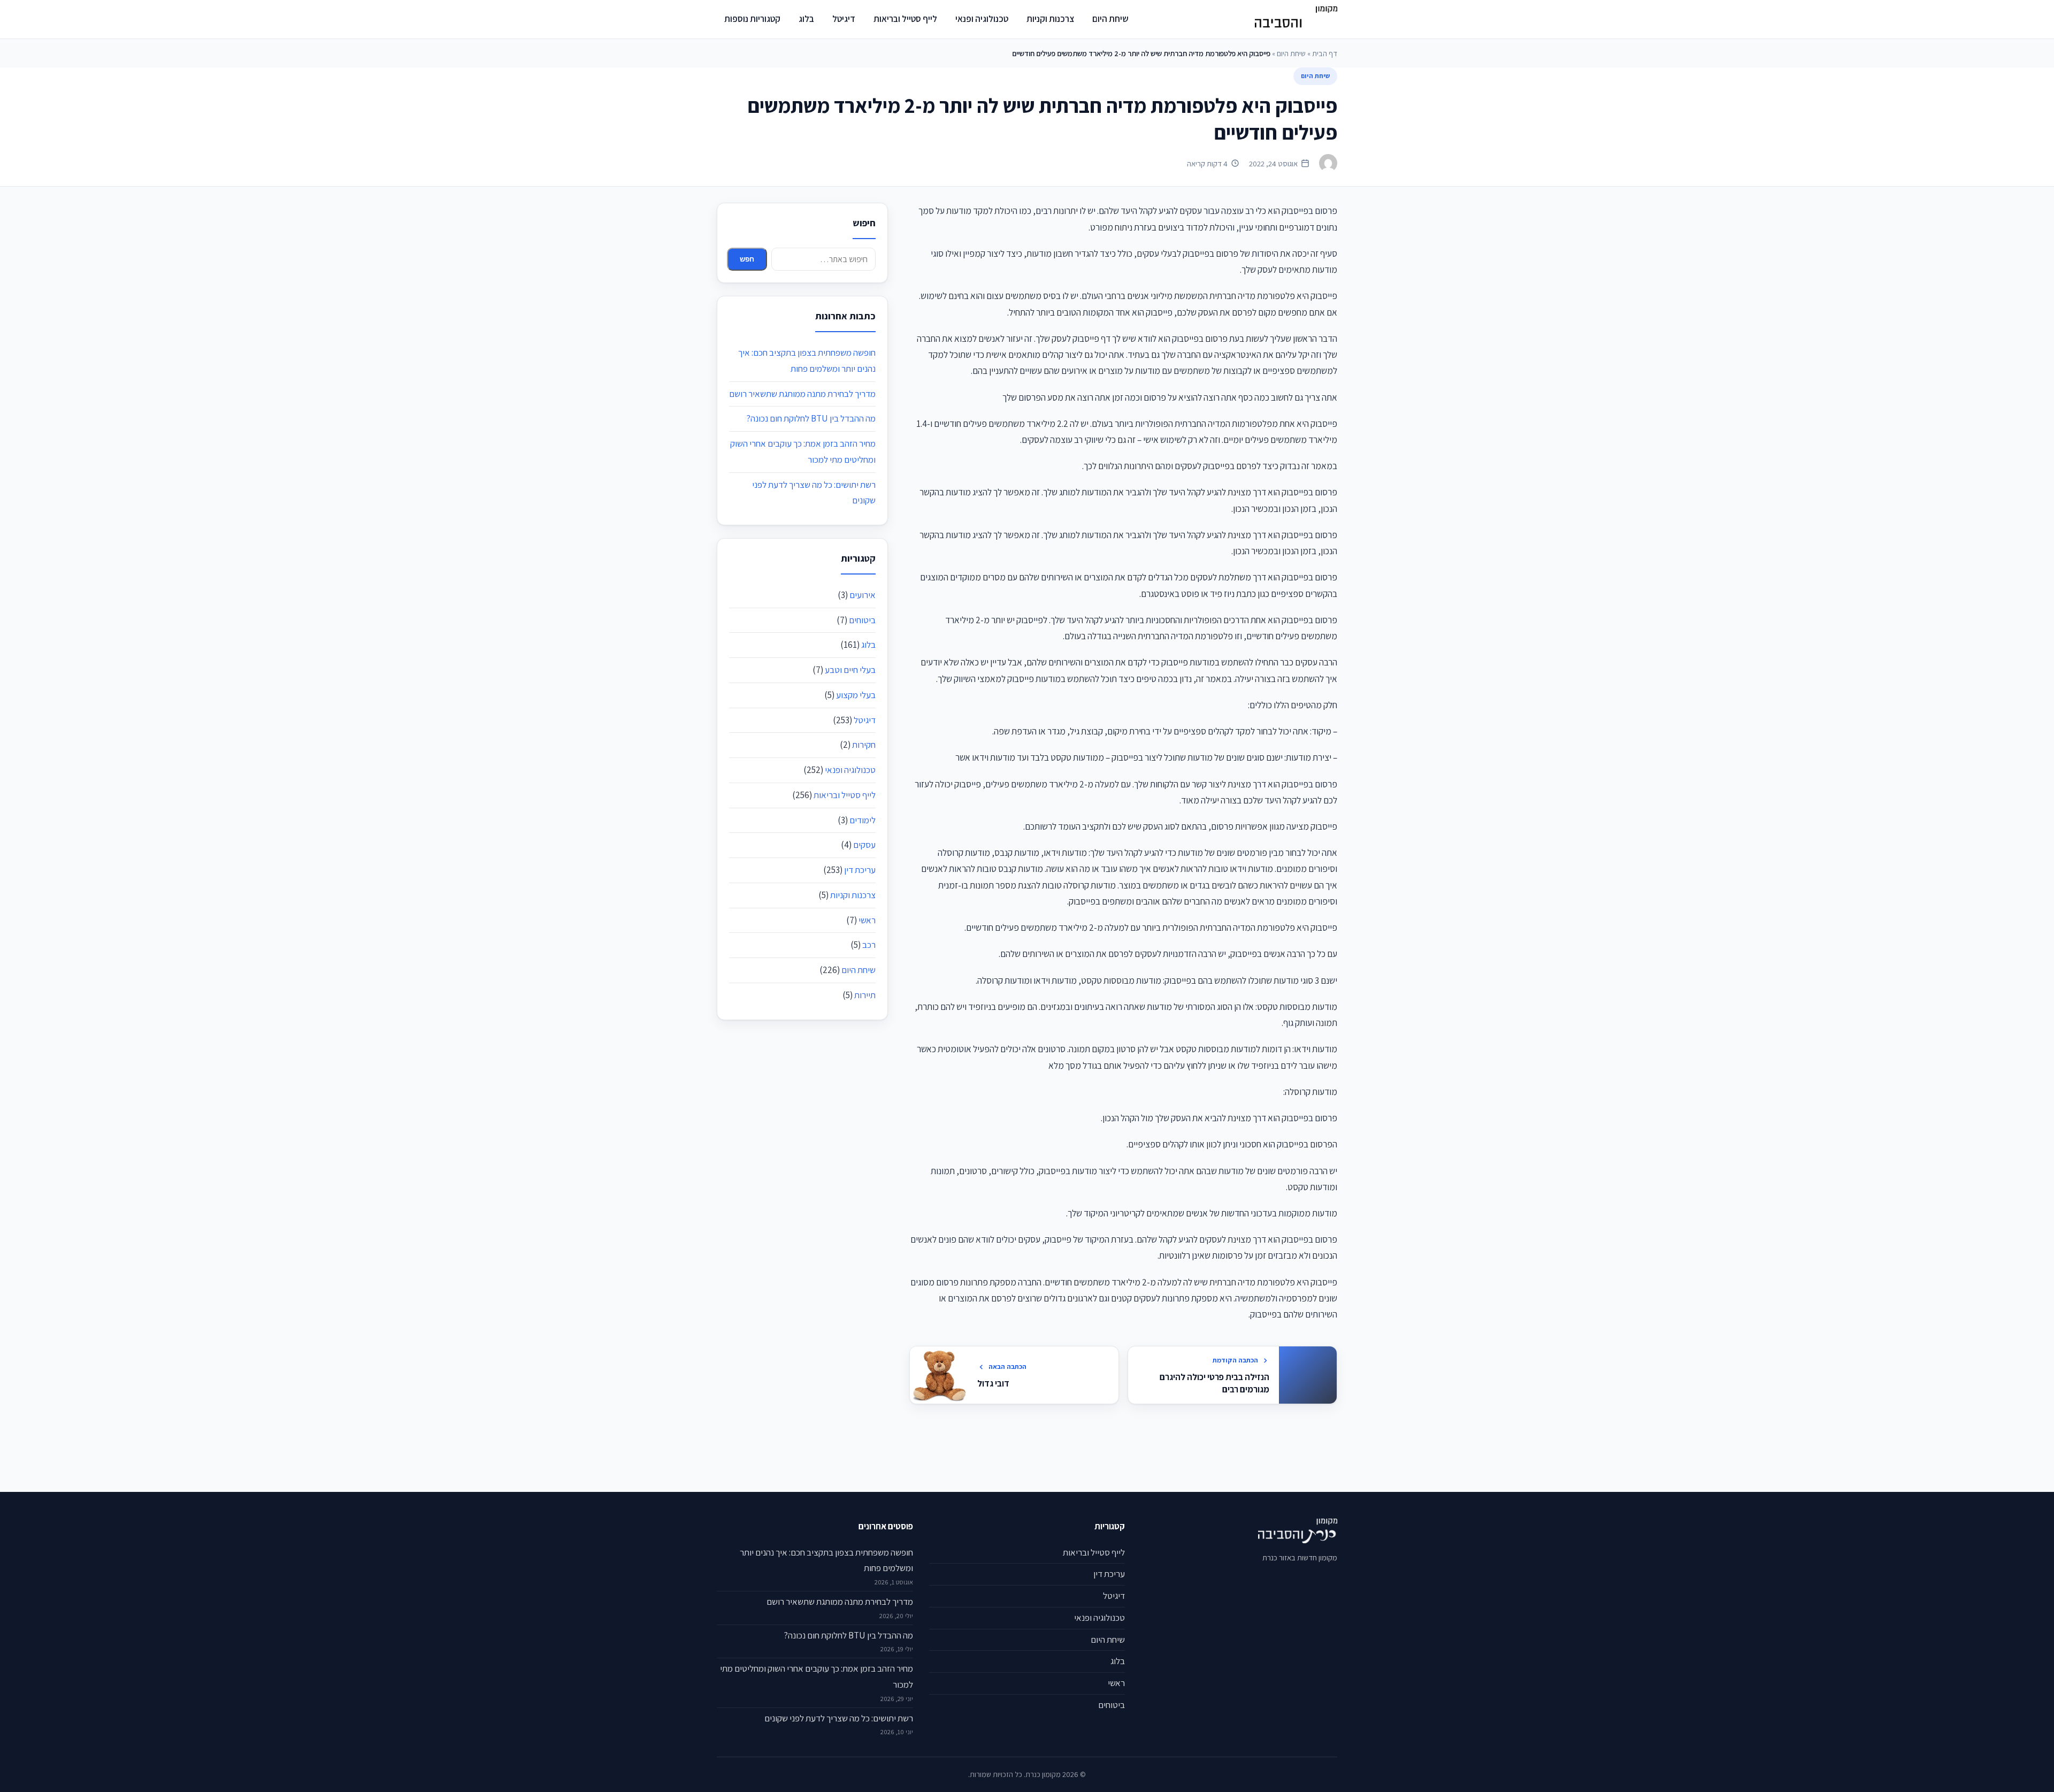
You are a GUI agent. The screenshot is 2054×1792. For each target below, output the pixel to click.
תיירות (865, 995)
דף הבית (1325, 53)
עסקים (864, 845)
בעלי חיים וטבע (850, 670)
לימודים (863, 820)
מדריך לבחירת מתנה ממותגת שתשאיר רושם (802, 394)
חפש (747, 259)
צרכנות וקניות (1050, 19)
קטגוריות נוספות (752, 19)
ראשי (867, 920)
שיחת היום (1110, 19)
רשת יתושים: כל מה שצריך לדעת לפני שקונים (839, 1718)
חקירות (864, 745)
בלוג (806, 19)
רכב (869, 945)
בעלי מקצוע (856, 695)
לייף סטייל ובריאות (905, 19)
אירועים (863, 595)
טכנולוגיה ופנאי (982, 19)
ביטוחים (862, 620)
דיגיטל (844, 19)
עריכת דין (860, 870)
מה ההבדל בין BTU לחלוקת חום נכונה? (811, 418)
